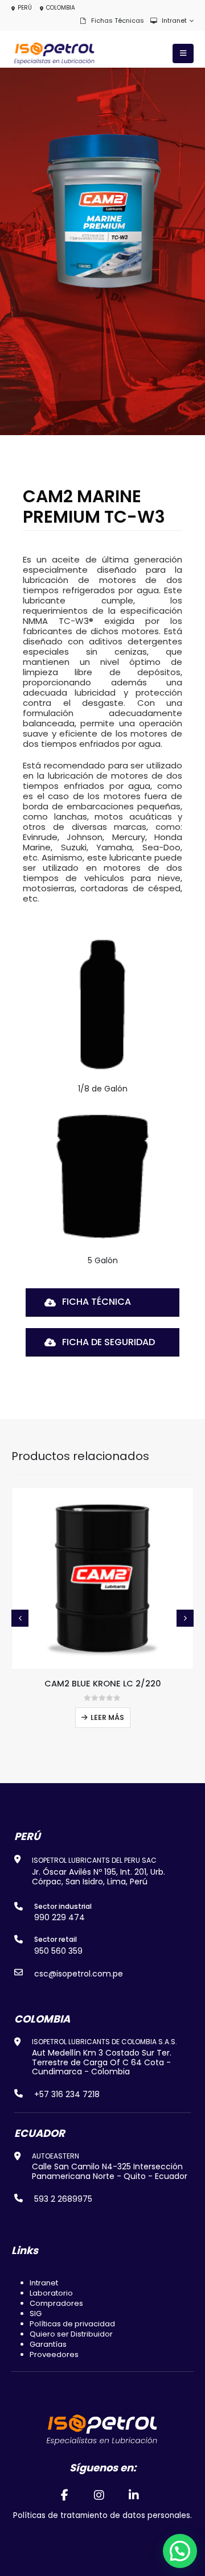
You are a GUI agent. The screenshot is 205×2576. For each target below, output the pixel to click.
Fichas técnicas (118, 20)
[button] (20, 1618)
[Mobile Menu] (183, 53)
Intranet (174, 20)
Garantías (48, 2344)
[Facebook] (64, 2495)
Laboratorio (51, 2293)
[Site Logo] (54, 54)
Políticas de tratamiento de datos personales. (102, 2515)
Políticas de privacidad (72, 2324)
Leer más (107, 1717)
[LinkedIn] (134, 2495)
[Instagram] (99, 2495)
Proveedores (54, 2354)
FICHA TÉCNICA (95, 1302)
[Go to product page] (102, 1578)
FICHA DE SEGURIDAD (107, 1342)
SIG (36, 2314)
